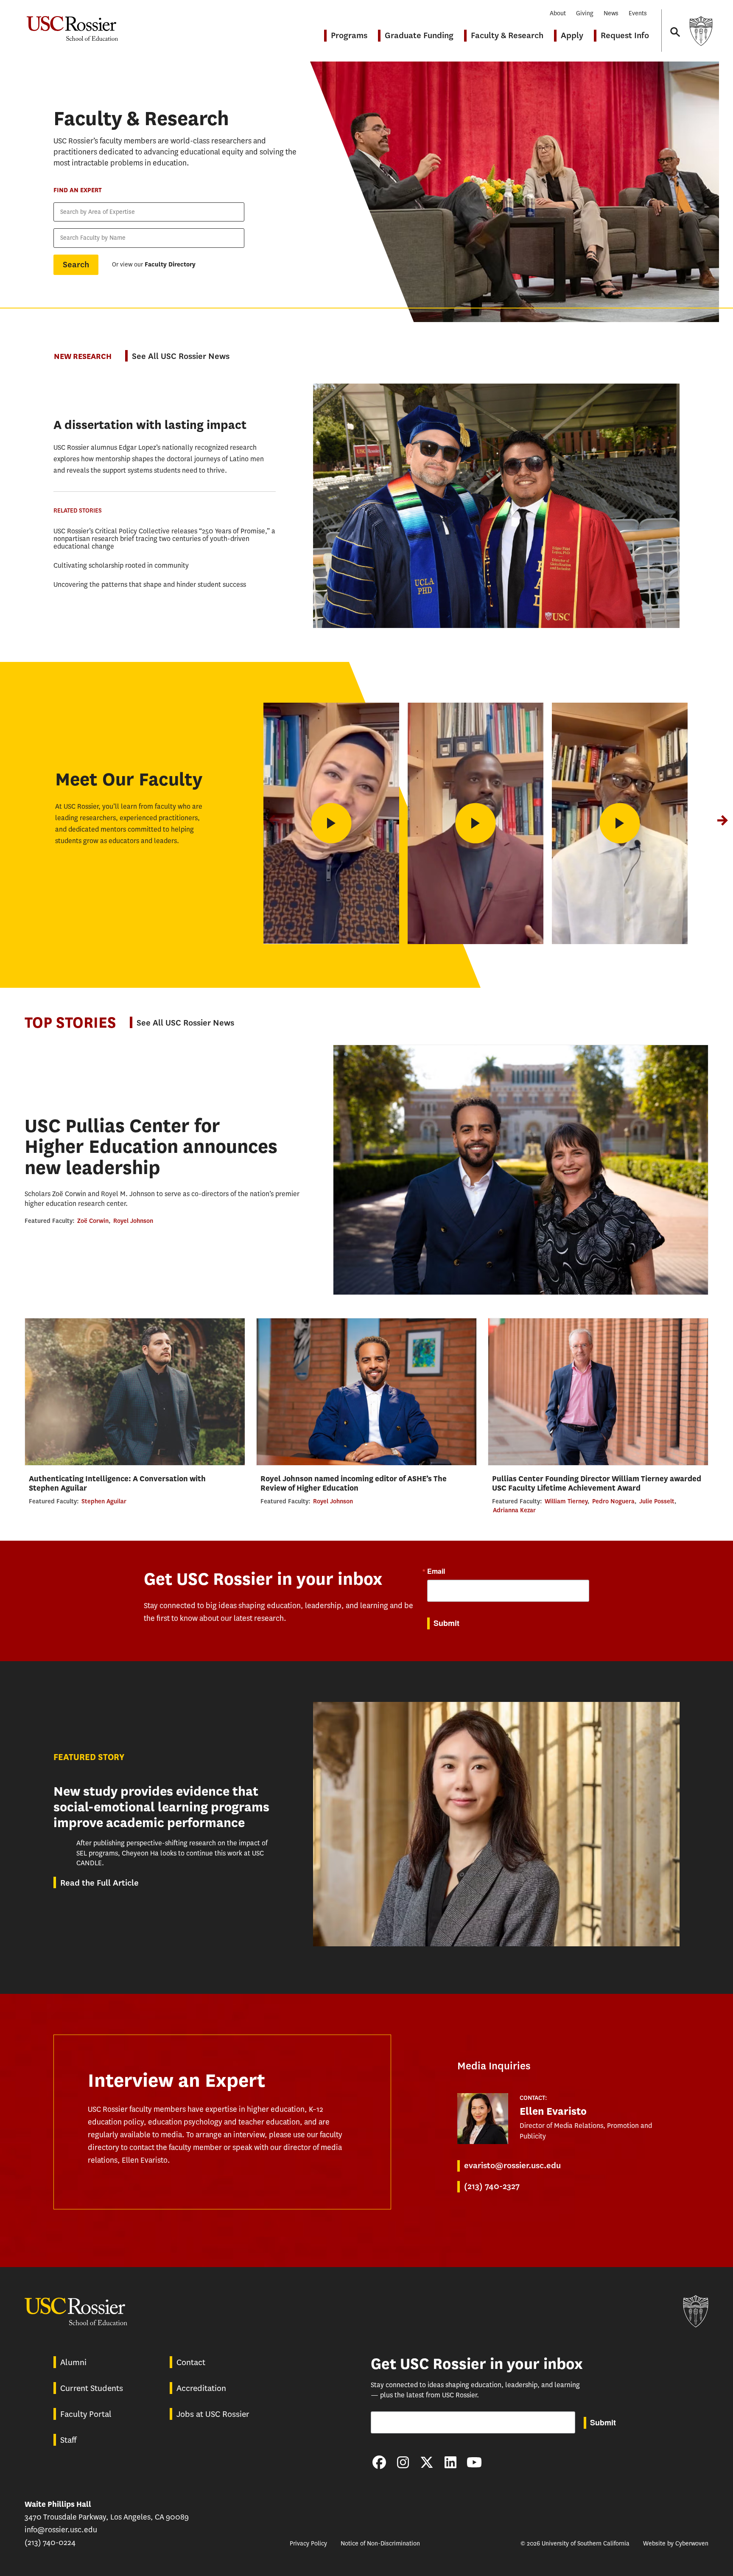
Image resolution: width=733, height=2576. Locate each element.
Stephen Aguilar (104, 1501)
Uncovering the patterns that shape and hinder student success (150, 584)
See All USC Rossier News (181, 356)
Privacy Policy (308, 2544)
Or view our (154, 265)
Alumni (73, 2362)
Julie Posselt (657, 1501)
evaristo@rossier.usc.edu (512, 2165)
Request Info (625, 35)
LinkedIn (450, 2462)
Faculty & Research (507, 35)
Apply (572, 35)
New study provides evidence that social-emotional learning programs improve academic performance (161, 1807)
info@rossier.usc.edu (61, 2530)
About (558, 13)
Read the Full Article (99, 1883)
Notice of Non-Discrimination (380, 2544)
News (611, 13)
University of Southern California (701, 31)
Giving (585, 13)
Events (638, 13)
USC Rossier (72, 24)
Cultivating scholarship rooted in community (121, 565)
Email (436, 1571)
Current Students (92, 2388)
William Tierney (566, 1501)
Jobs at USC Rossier (213, 2414)
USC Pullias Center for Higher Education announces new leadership (151, 1147)
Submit (446, 1623)
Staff (68, 2440)
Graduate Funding (419, 35)
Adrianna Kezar (514, 1510)
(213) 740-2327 (492, 2186)
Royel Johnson (133, 1221)
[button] (722, 820)
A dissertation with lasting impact (150, 425)
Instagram (403, 2462)
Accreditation (201, 2388)
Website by (676, 2544)
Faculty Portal (86, 2414)
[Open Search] (674, 24)
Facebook (379, 2462)
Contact (191, 2362)
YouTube (474, 2462)
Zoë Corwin (93, 1221)
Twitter (427, 2462)
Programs (349, 35)
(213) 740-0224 (50, 2542)
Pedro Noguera (613, 1501)
